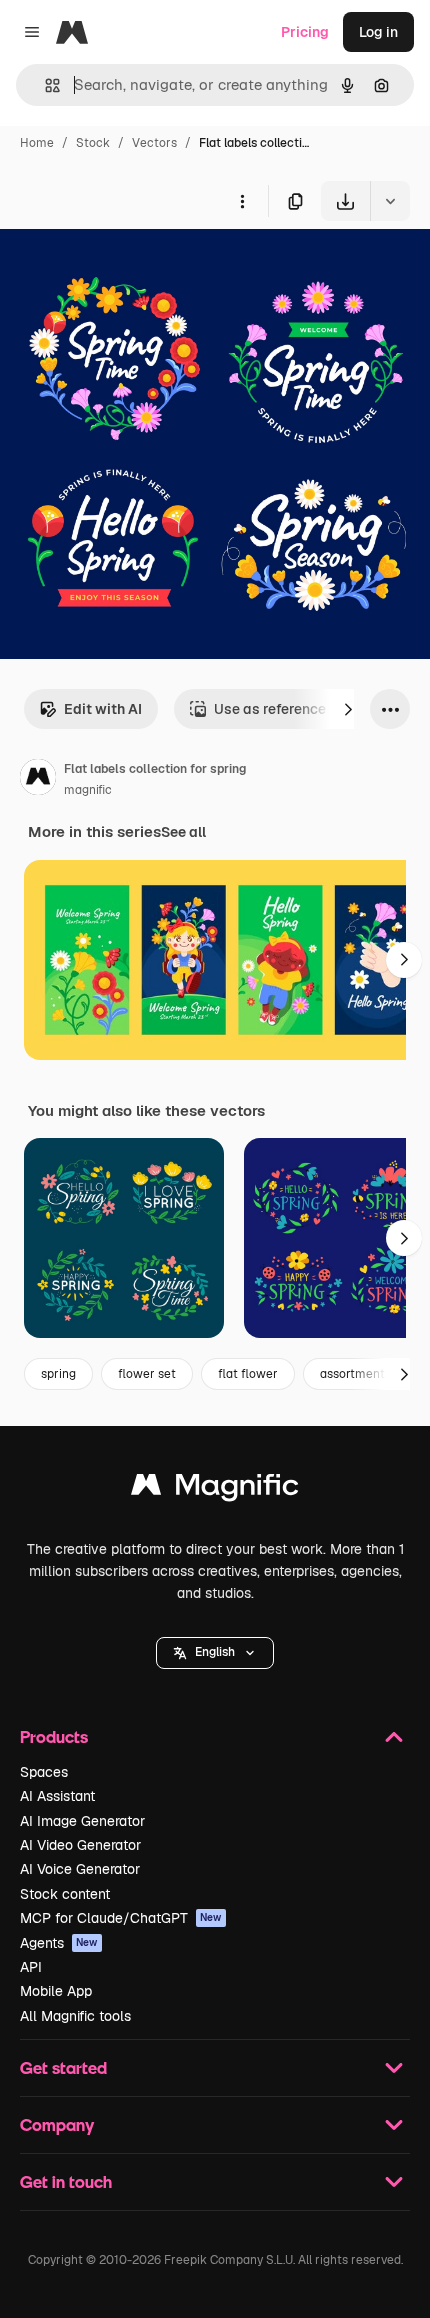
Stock (93, 143)
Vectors (154, 143)
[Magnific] (215, 1489)
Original (128, 267)
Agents (59, 1943)
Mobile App (56, 1991)
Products (54, 1736)
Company (57, 2124)
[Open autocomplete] (44, 85)
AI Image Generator (82, 1821)
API (31, 1967)
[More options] (242, 201)
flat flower (248, 1374)
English (215, 1652)
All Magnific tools (75, 2016)
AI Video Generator (80, 1845)
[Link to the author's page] (38, 780)
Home (37, 143)
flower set (147, 1374)
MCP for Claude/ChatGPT (121, 1918)
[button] (215, 1653)
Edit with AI (103, 709)
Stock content (65, 1894)
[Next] (348, 709)
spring (58, 1374)
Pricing (305, 32)
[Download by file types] (390, 201)
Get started (63, 2067)
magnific (88, 790)
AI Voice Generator (80, 1869)
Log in (378, 32)
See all (183, 832)
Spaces (44, 1772)
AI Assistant (57, 1796)
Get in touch (66, 2181)
